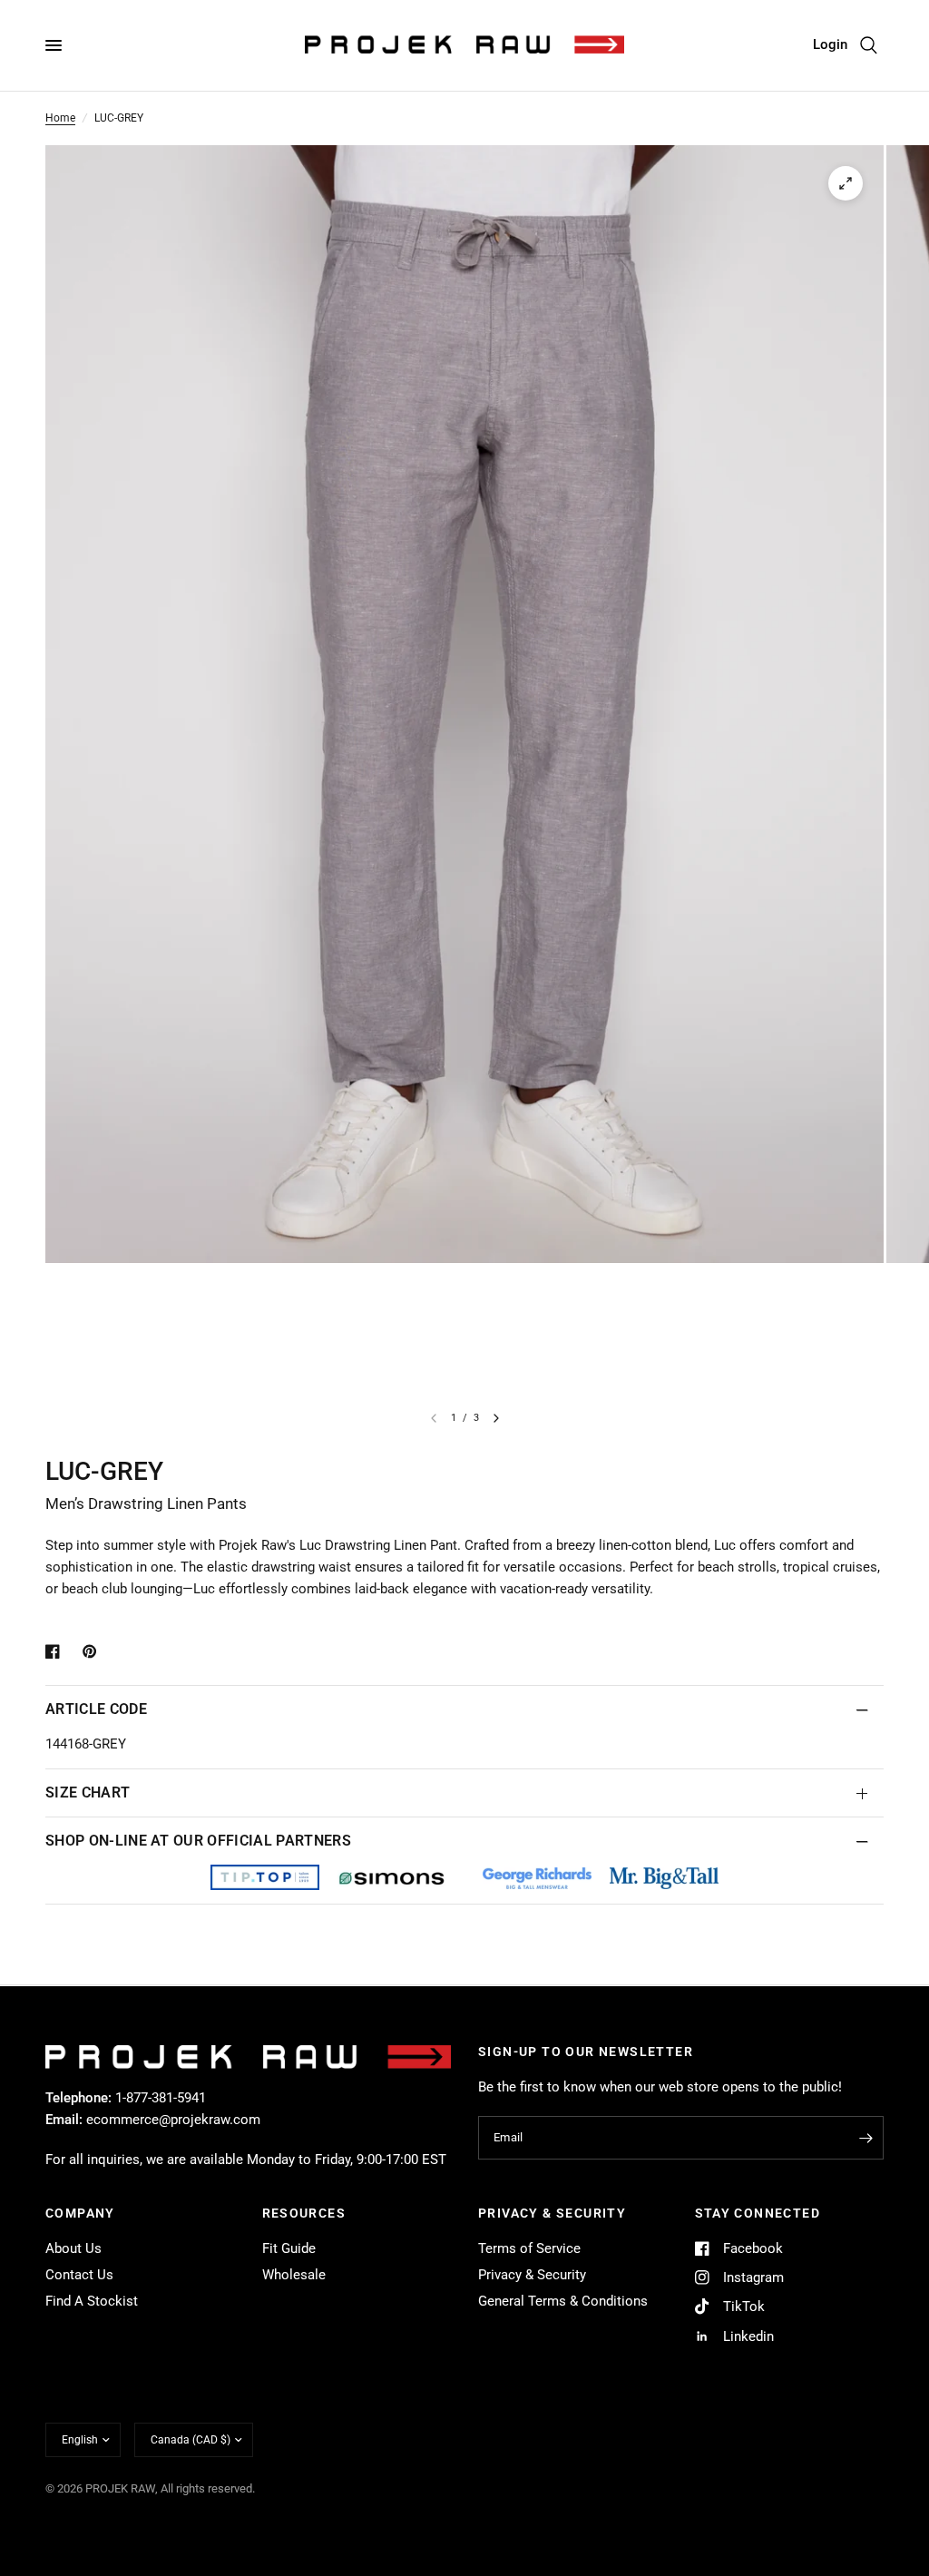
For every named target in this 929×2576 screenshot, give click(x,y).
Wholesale (294, 2275)
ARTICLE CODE (96, 1709)
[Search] (869, 45)
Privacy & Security (532, 2275)
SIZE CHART (88, 1792)
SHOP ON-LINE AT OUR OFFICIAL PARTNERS (198, 1841)
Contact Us (79, 2275)
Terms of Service (529, 2248)
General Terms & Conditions (563, 2301)
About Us (73, 2248)
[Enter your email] (865, 2138)
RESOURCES (304, 2213)
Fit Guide (289, 2248)
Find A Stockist (92, 2301)
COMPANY (80, 2213)
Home (60, 118)
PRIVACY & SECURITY (552, 2213)
